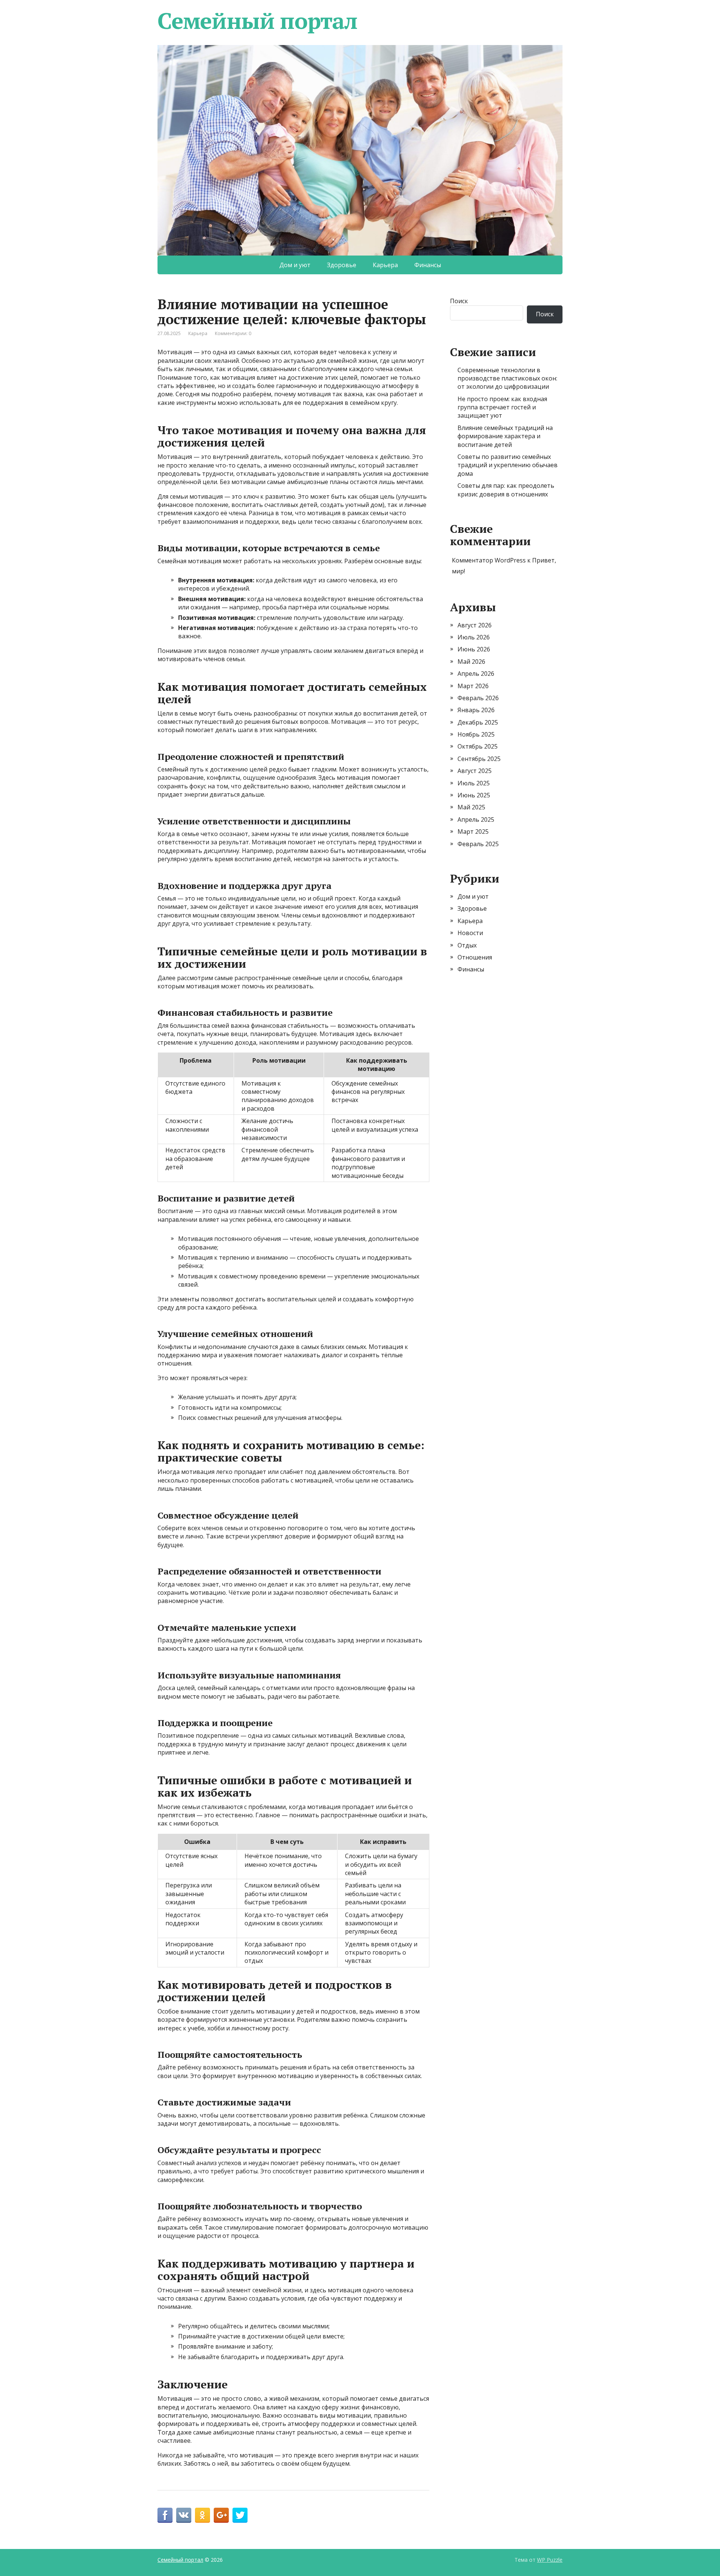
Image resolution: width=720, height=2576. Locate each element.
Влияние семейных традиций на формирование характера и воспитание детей (505, 436)
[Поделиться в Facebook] (165, 2515)
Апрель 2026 (476, 674)
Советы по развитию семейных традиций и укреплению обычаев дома (508, 465)
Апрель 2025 (476, 820)
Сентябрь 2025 (479, 759)
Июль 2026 (474, 637)
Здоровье (342, 265)
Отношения (475, 957)
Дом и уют (295, 265)
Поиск (459, 301)
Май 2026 (471, 662)
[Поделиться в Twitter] (240, 2515)
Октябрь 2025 (478, 746)
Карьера (385, 265)
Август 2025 (475, 771)
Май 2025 (471, 807)
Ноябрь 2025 (476, 734)
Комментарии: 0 (233, 333)
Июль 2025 (474, 783)
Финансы (428, 265)
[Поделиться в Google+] (221, 2515)
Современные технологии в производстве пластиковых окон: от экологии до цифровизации (507, 378)
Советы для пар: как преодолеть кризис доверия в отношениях (506, 490)
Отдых (467, 945)
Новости (470, 933)
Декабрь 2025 (478, 722)
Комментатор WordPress (489, 560)
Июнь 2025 (474, 795)
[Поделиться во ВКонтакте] (184, 2515)
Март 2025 (473, 832)
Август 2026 (475, 625)
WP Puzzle (550, 2560)
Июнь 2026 (474, 649)
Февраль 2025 (478, 844)
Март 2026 (473, 686)
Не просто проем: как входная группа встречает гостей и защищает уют (502, 407)
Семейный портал (257, 21)
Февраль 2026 (478, 698)
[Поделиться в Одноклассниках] (202, 2515)
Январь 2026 (476, 710)
